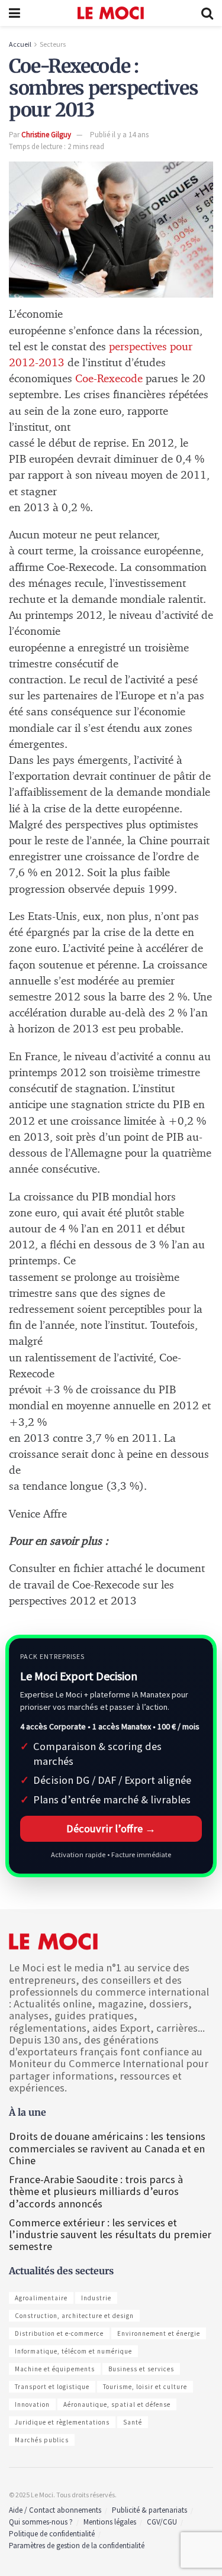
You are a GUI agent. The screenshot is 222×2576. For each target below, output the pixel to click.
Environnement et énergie (159, 2333)
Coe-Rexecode (109, 379)
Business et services (141, 2369)
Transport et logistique (52, 2387)
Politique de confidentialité (52, 2534)
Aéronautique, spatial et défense (117, 2404)
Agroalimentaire (41, 2298)
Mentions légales (110, 2522)
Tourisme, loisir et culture (145, 2387)
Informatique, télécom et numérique (73, 2351)
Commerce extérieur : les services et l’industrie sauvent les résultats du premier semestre (110, 2234)
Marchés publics (42, 2440)
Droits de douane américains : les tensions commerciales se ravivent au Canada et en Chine (107, 2148)
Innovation (32, 2404)
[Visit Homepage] (111, 13)
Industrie (96, 2298)
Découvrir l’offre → (111, 1828)
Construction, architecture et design (74, 2316)
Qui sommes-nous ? (41, 2522)
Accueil (20, 44)
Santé (133, 2422)
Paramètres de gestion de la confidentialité (77, 2546)
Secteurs (53, 44)
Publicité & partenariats (149, 2510)
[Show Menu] (15, 13)
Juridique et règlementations (62, 2422)
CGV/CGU (162, 2522)
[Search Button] (207, 13)
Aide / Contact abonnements (55, 2510)
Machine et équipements (55, 2369)
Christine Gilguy (46, 135)
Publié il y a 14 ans (119, 135)
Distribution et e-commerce (59, 2333)
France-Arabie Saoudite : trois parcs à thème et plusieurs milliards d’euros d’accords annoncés (96, 2191)
